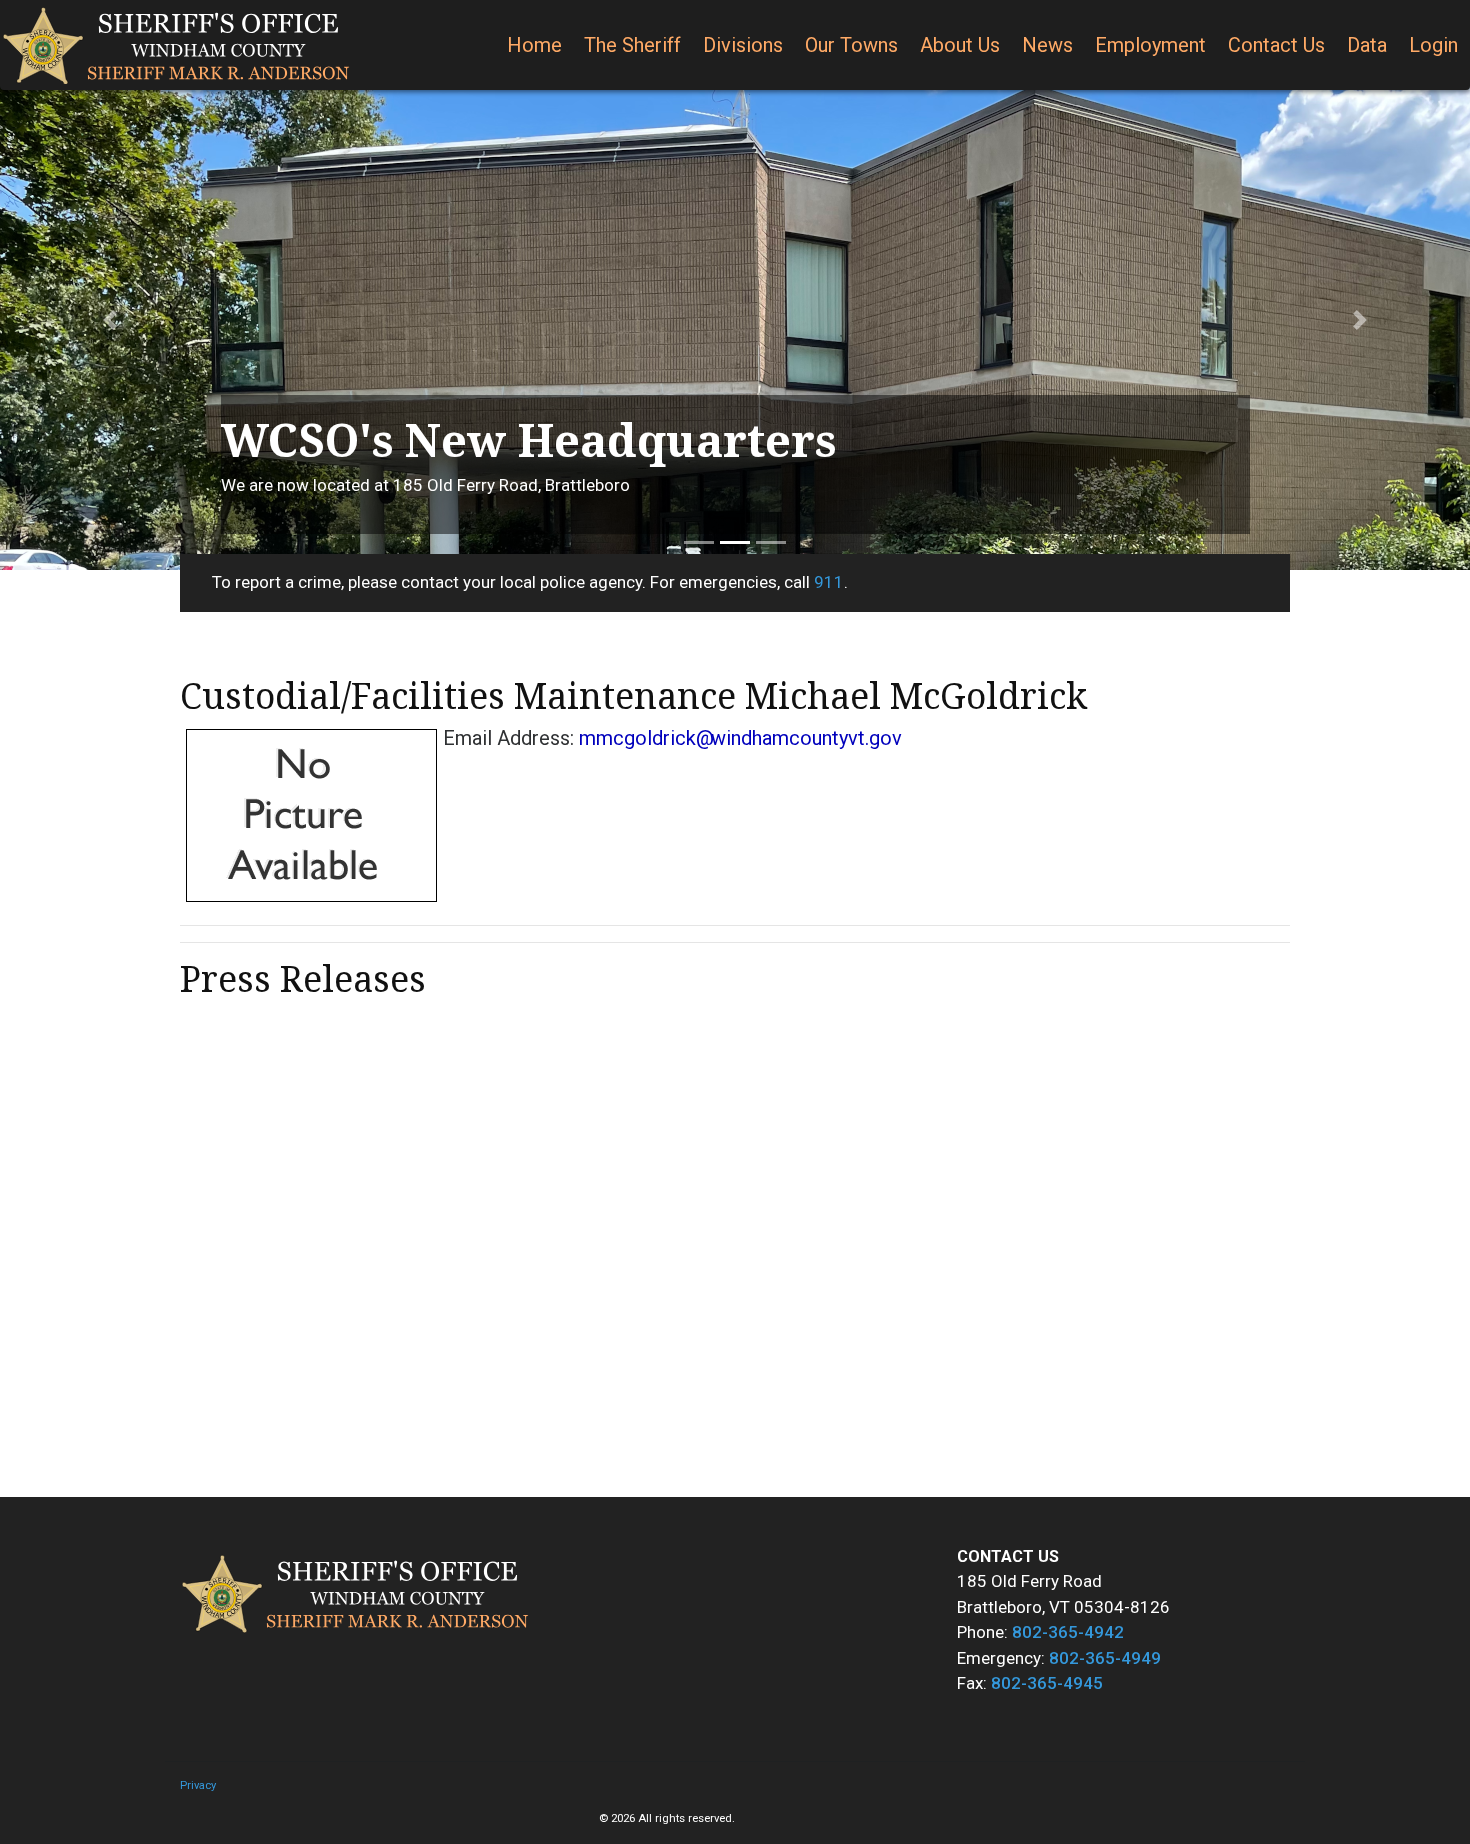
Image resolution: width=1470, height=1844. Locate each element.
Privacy (198, 1785)
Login (1433, 45)
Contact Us (1276, 45)
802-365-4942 (1068, 1632)
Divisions (743, 45)
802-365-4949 (1105, 1658)
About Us (960, 45)
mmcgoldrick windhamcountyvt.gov (740, 738)
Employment (1150, 45)
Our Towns (851, 45)
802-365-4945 (1047, 1683)
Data (1367, 45)
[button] (110, 320)
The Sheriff (632, 45)
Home (534, 45)
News (1047, 45)
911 (829, 582)
